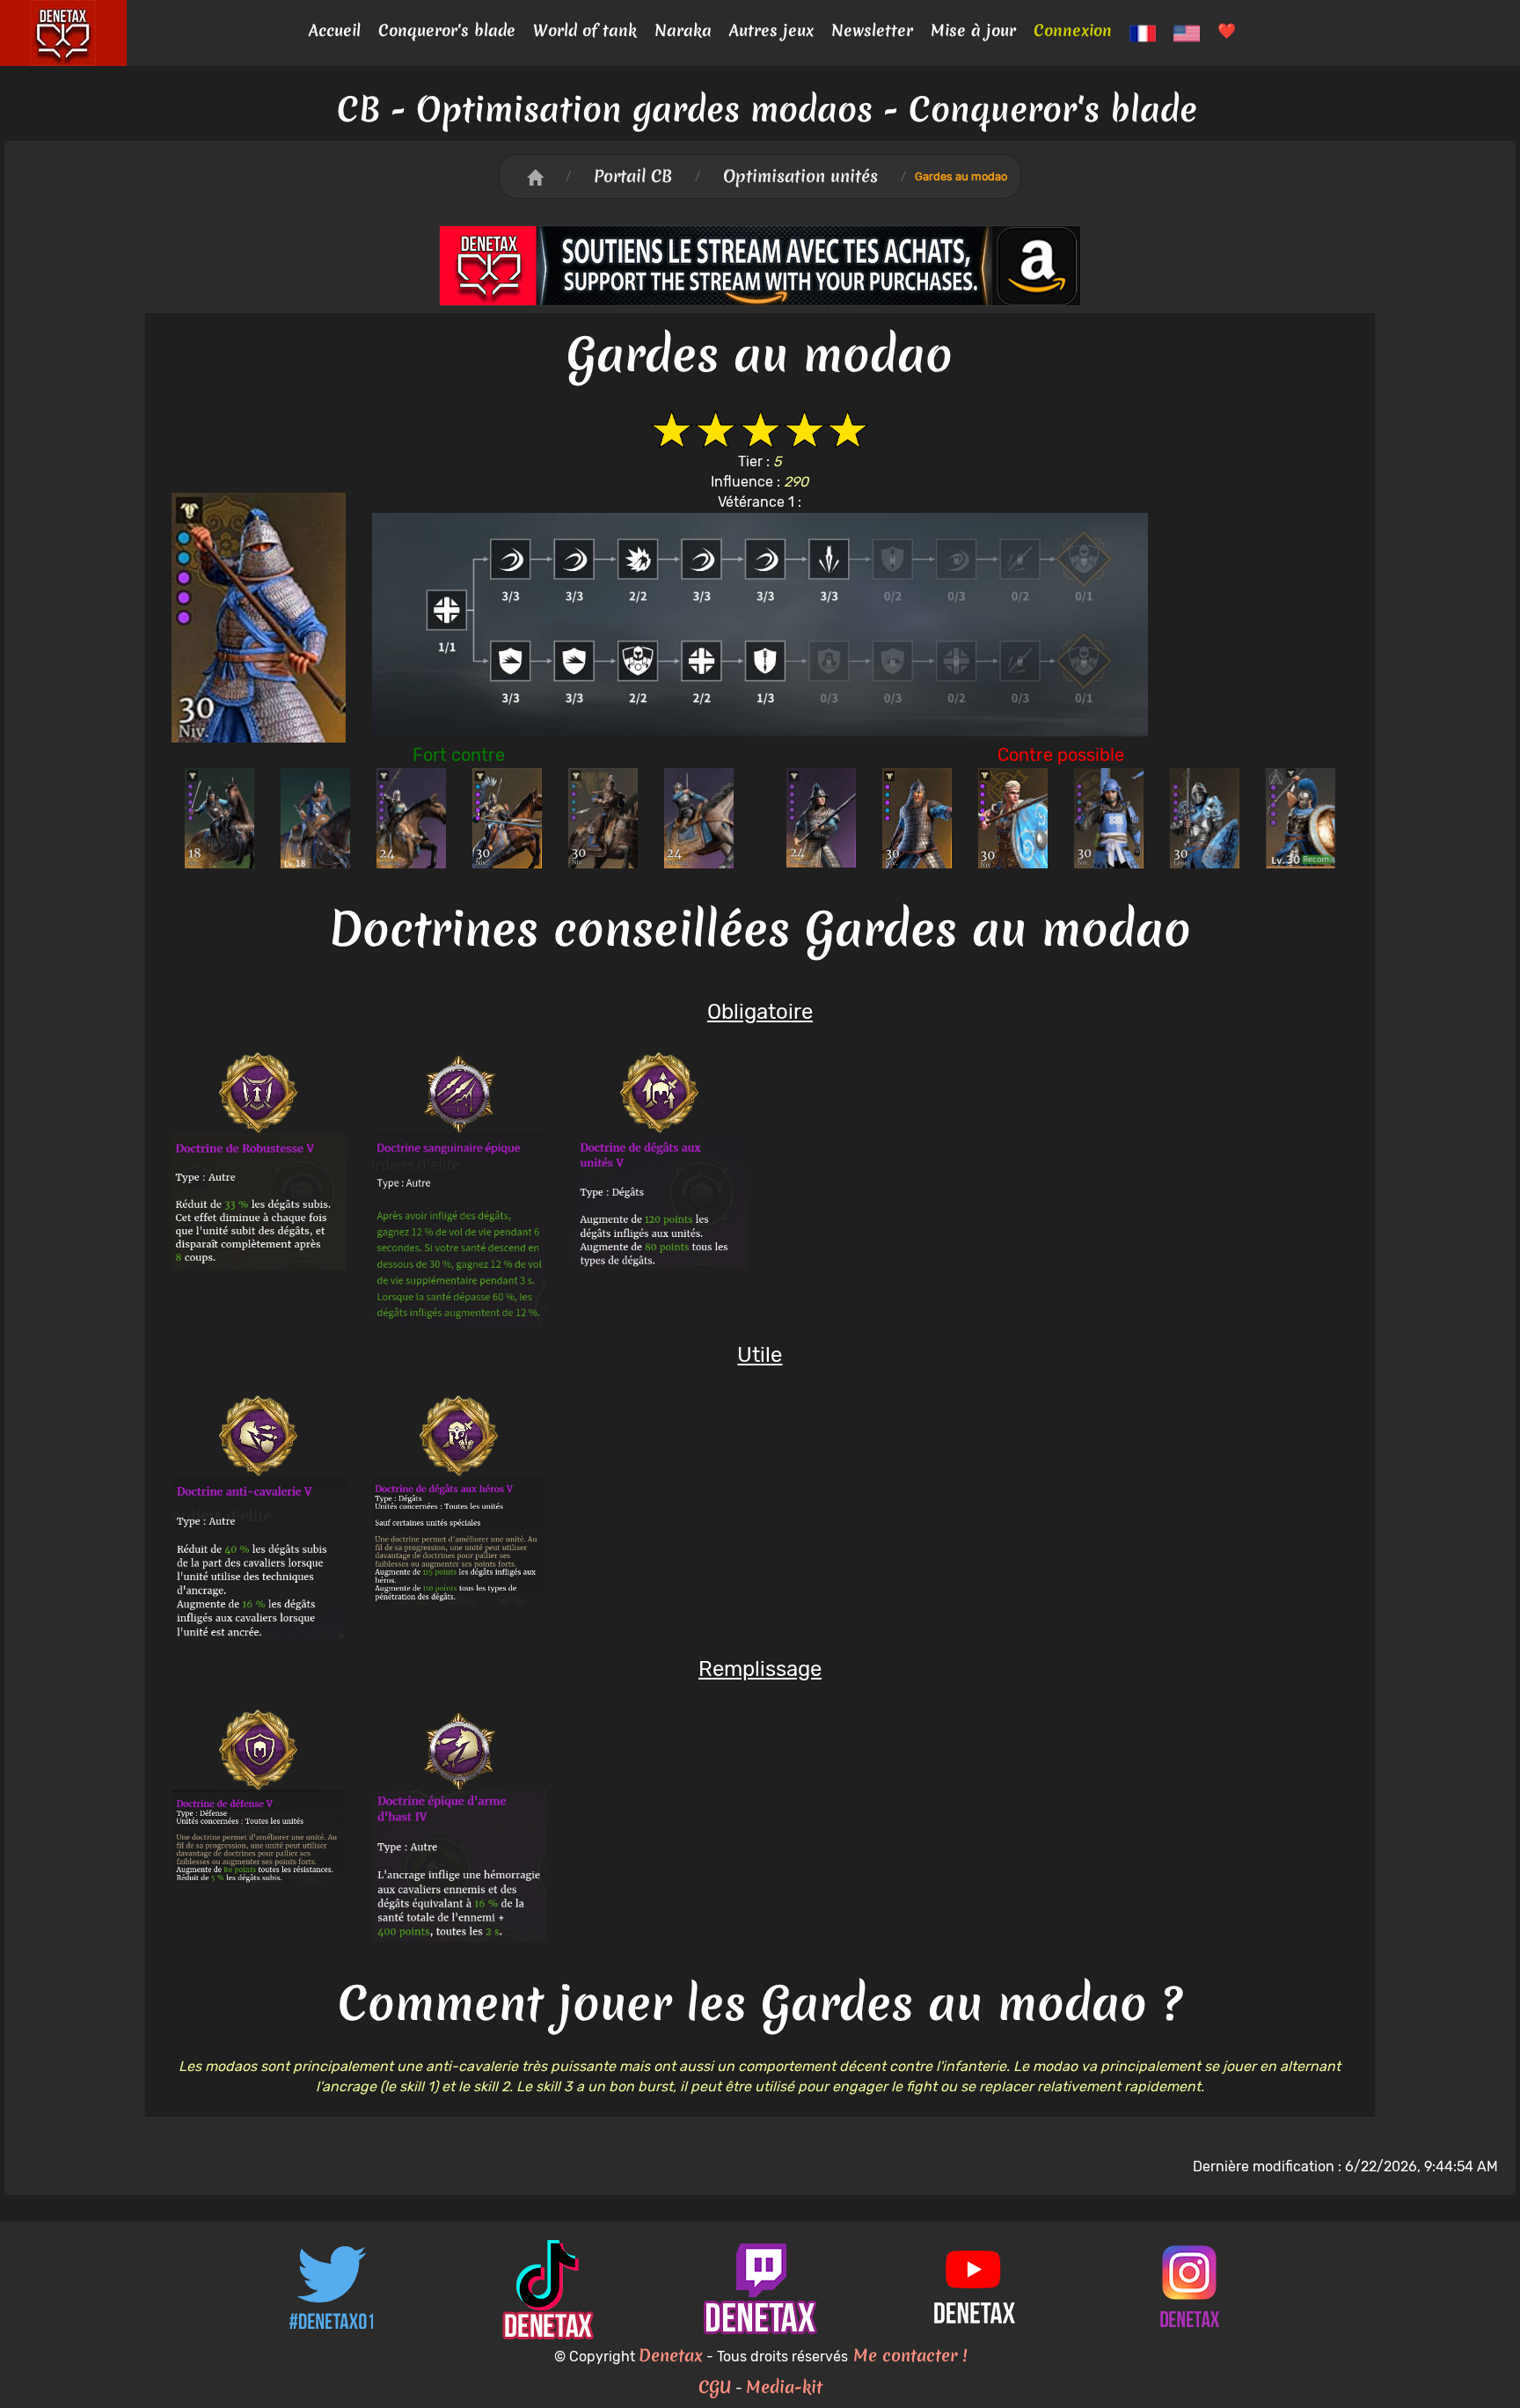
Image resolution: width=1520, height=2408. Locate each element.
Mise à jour (973, 30)
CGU (715, 2387)
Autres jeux (771, 30)
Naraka (683, 30)
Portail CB (633, 176)
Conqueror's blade (447, 30)
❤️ (1227, 30)
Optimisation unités (800, 176)
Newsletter (872, 30)
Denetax (671, 2355)
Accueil (335, 30)
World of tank (585, 30)
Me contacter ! (907, 2355)
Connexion (1073, 30)
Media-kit (784, 2387)
